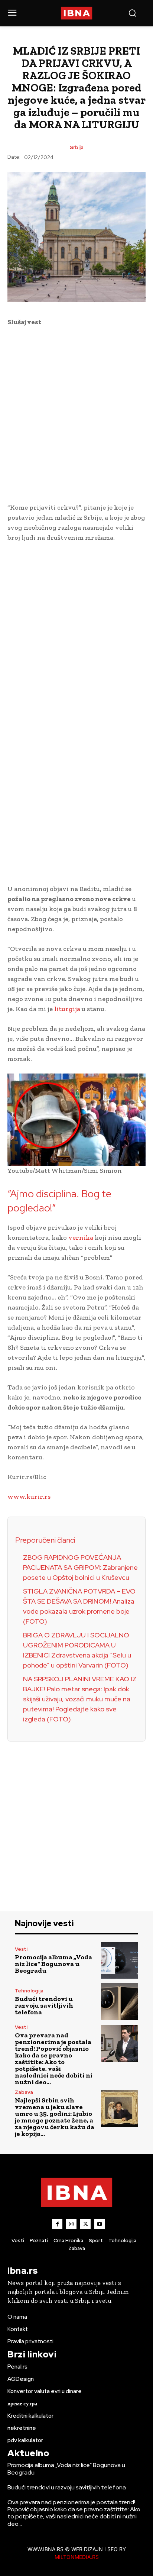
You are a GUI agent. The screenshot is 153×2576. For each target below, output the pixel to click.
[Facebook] (57, 2224)
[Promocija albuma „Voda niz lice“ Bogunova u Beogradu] (120, 1960)
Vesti (21, 1949)
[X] (85, 2224)
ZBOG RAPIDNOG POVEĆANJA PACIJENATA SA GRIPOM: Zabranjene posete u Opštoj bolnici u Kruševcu (80, 1567)
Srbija (77, 147)
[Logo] (76, 13)
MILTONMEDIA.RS (77, 2557)
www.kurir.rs (29, 1497)
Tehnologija (29, 1991)
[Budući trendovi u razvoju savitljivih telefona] (120, 2002)
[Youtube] (100, 2224)
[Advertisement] (76, 413)
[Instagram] (71, 2224)
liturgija (68, 1009)
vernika (82, 1237)
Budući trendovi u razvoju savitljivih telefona (44, 2005)
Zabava (24, 2092)
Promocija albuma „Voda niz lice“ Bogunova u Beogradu (53, 1964)
